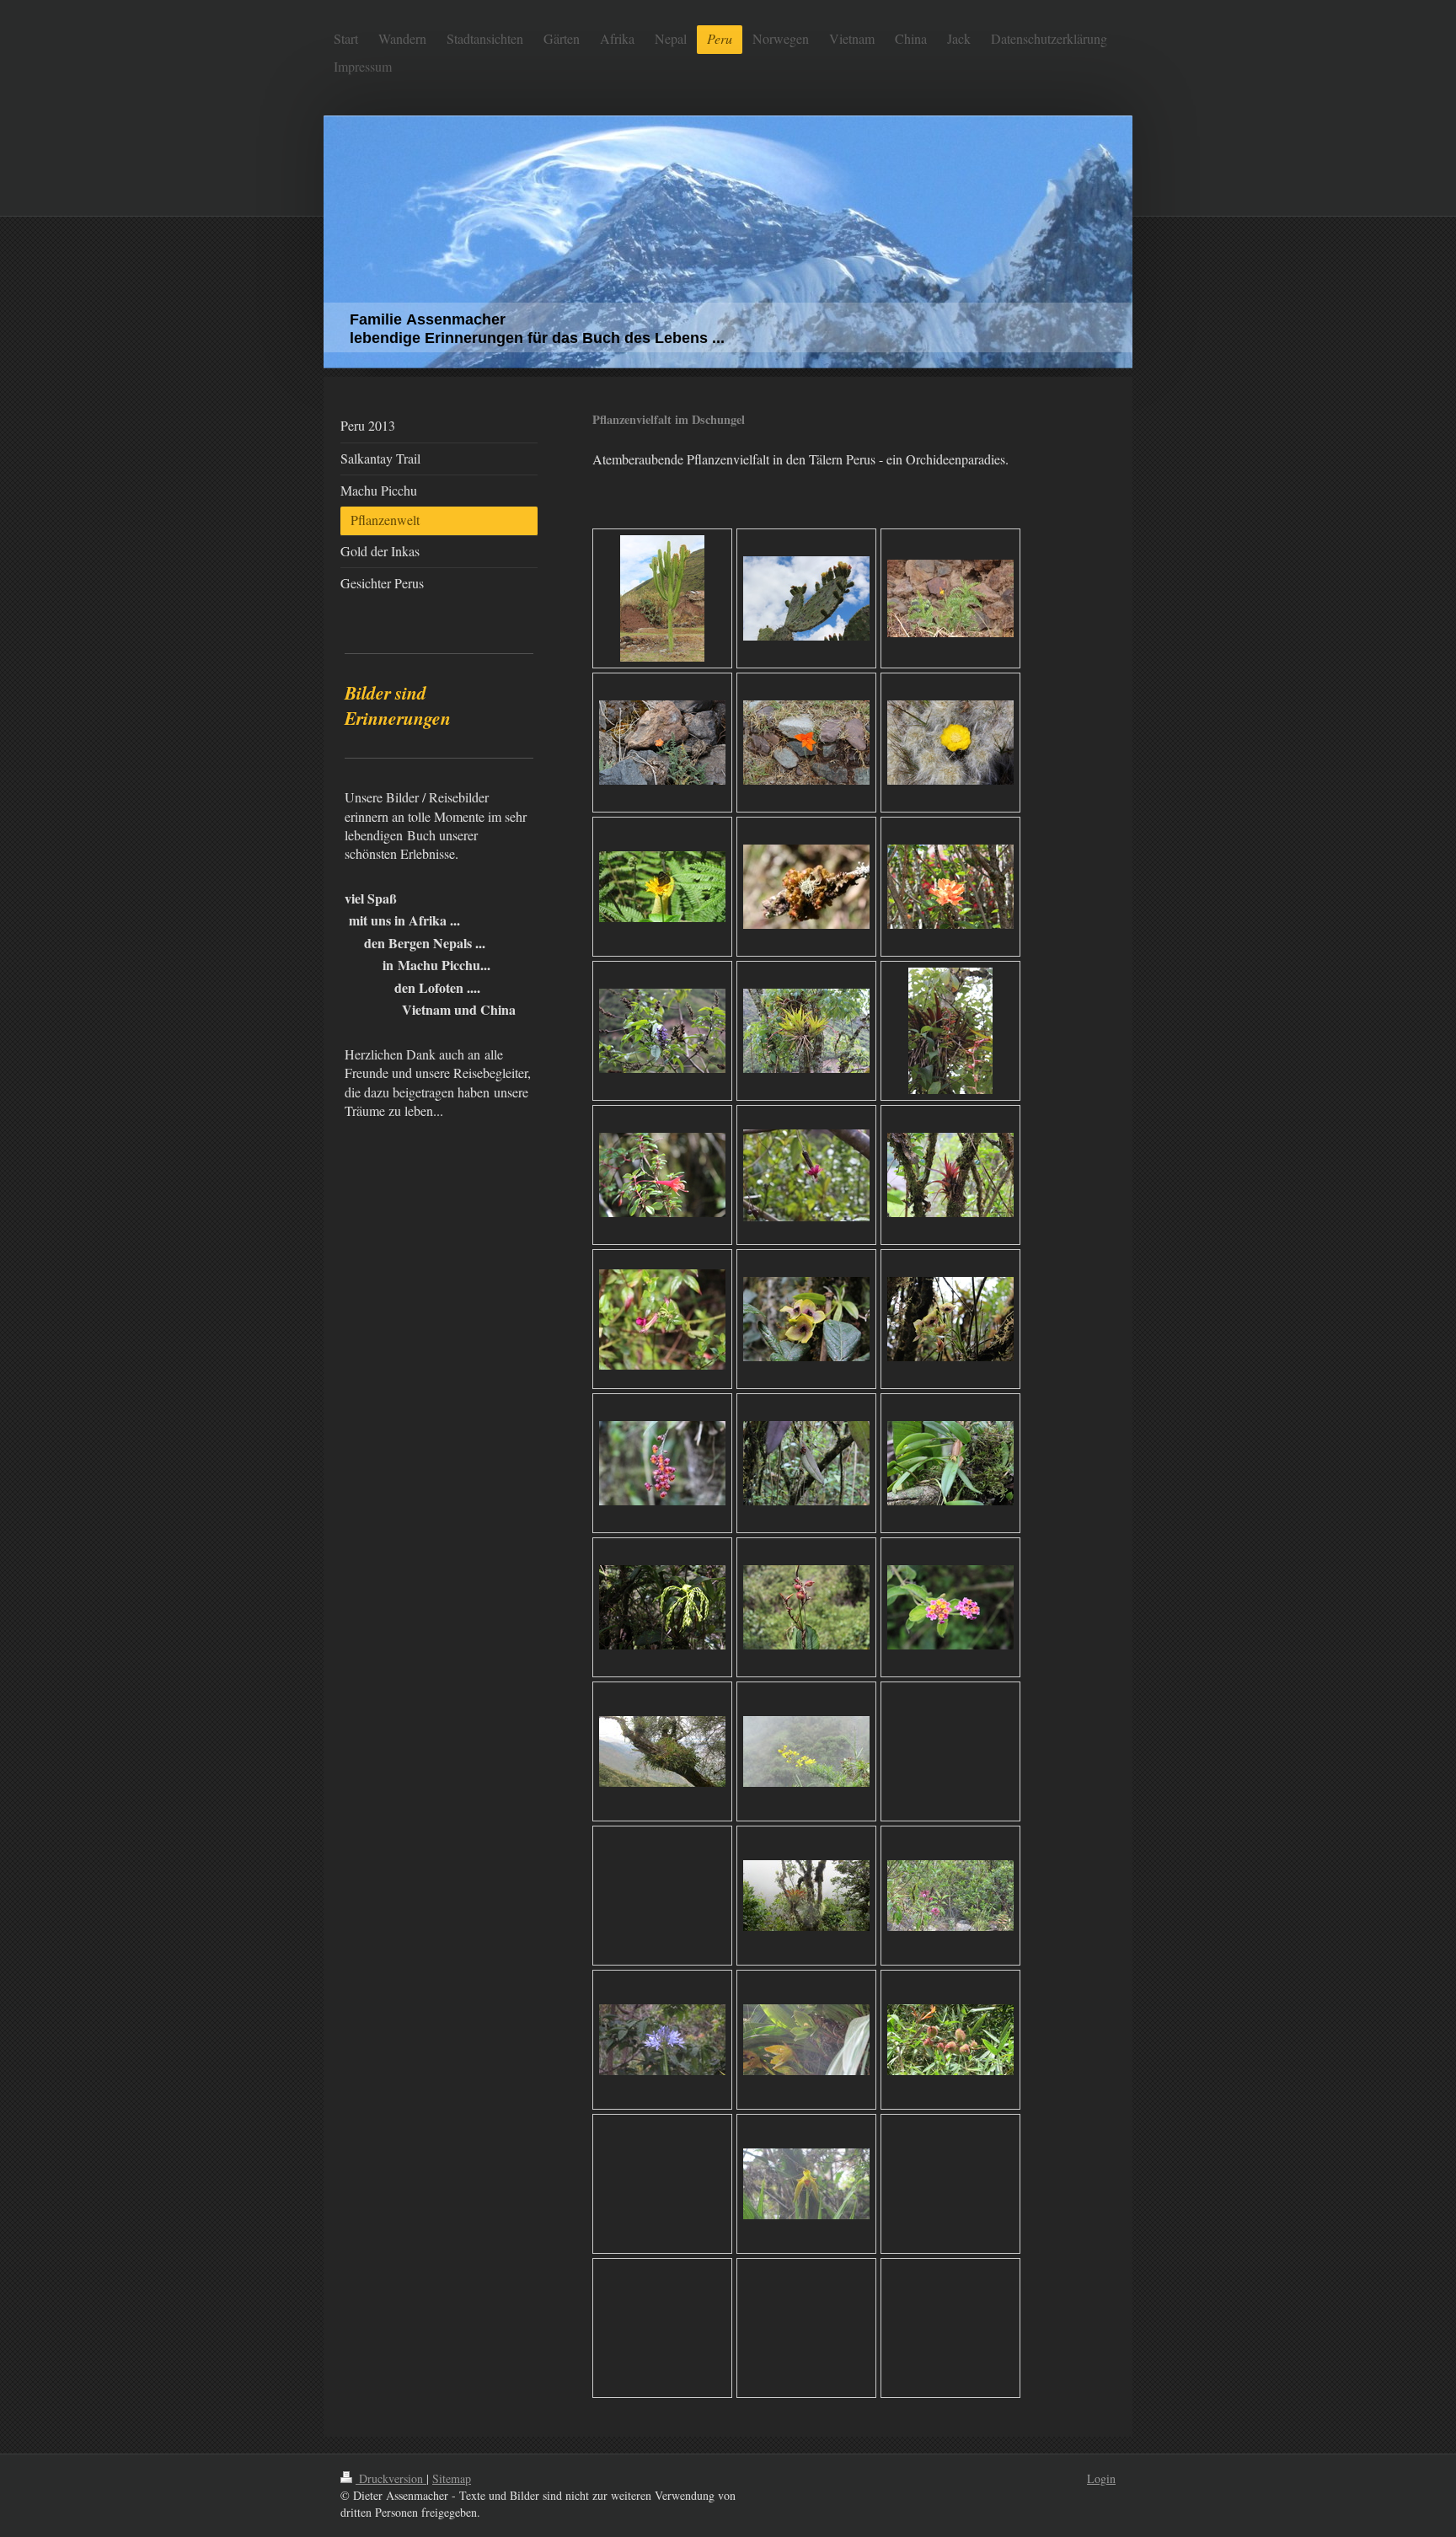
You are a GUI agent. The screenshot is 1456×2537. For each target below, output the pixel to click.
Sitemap (452, 2478)
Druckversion (391, 2478)
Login (1101, 2478)
